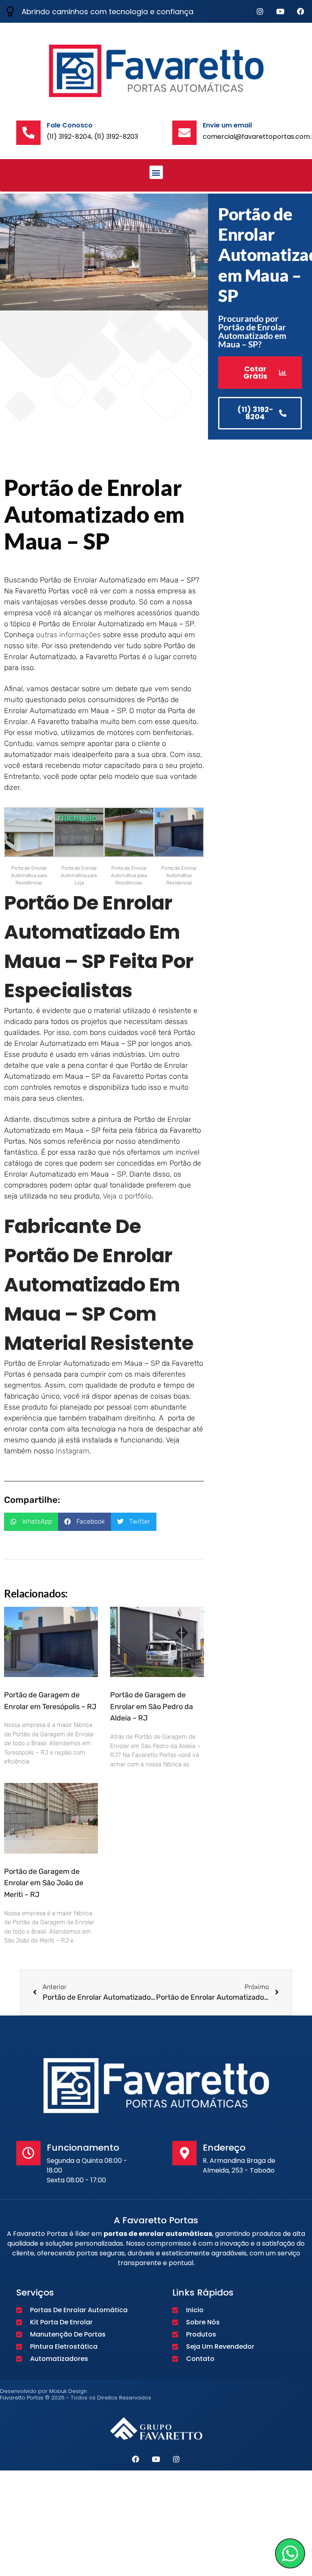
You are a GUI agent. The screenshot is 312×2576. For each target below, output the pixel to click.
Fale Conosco (70, 125)
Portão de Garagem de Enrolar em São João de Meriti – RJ (44, 1883)
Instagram (73, 1451)
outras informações (68, 635)
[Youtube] (280, 11)
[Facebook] (301, 11)
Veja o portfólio (127, 1196)
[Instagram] (260, 11)
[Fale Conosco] (28, 133)
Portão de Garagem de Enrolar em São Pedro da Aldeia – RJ (152, 1707)
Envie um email (227, 125)
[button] (156, 172)
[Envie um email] (184, 133)
